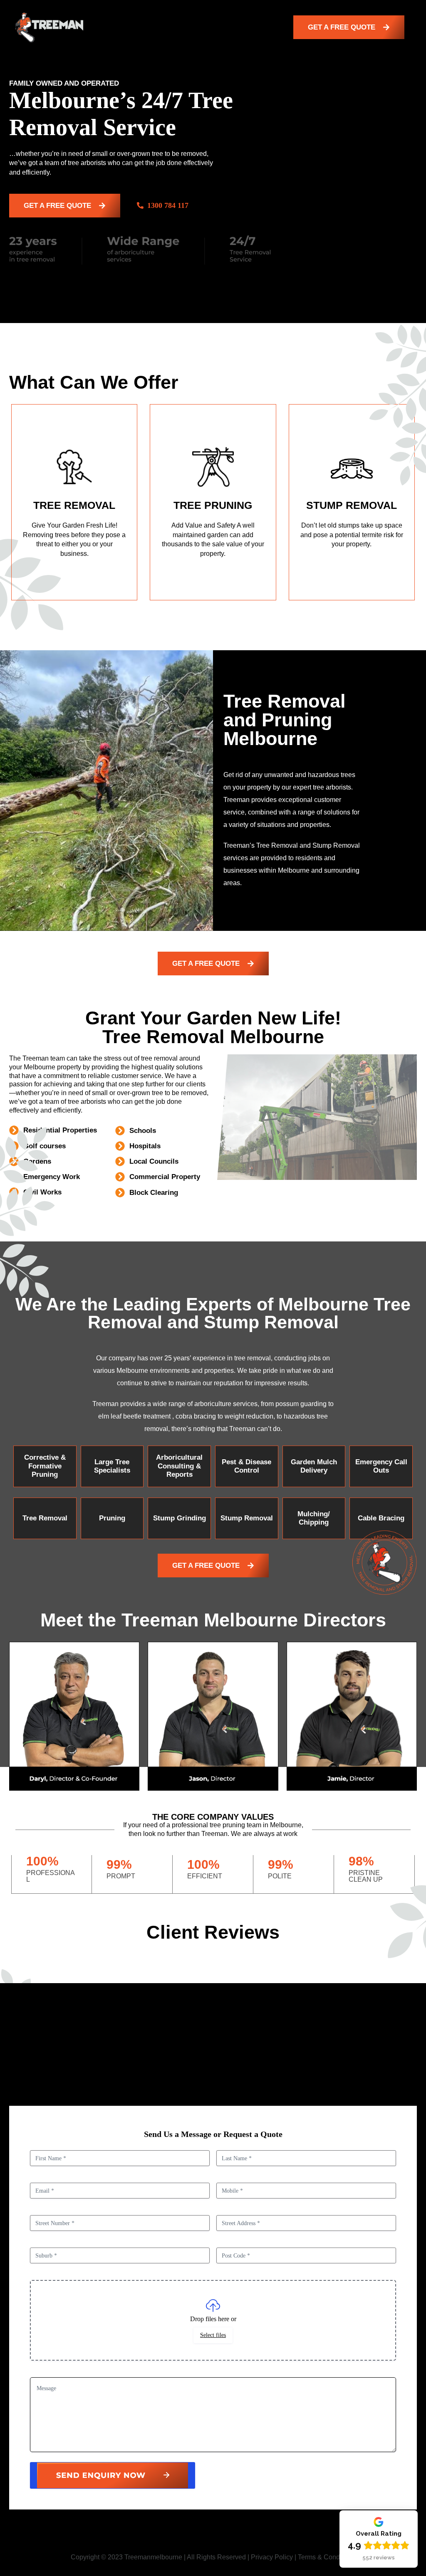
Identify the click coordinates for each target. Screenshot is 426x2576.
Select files (213, 2335)
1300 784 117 (168, 205)
